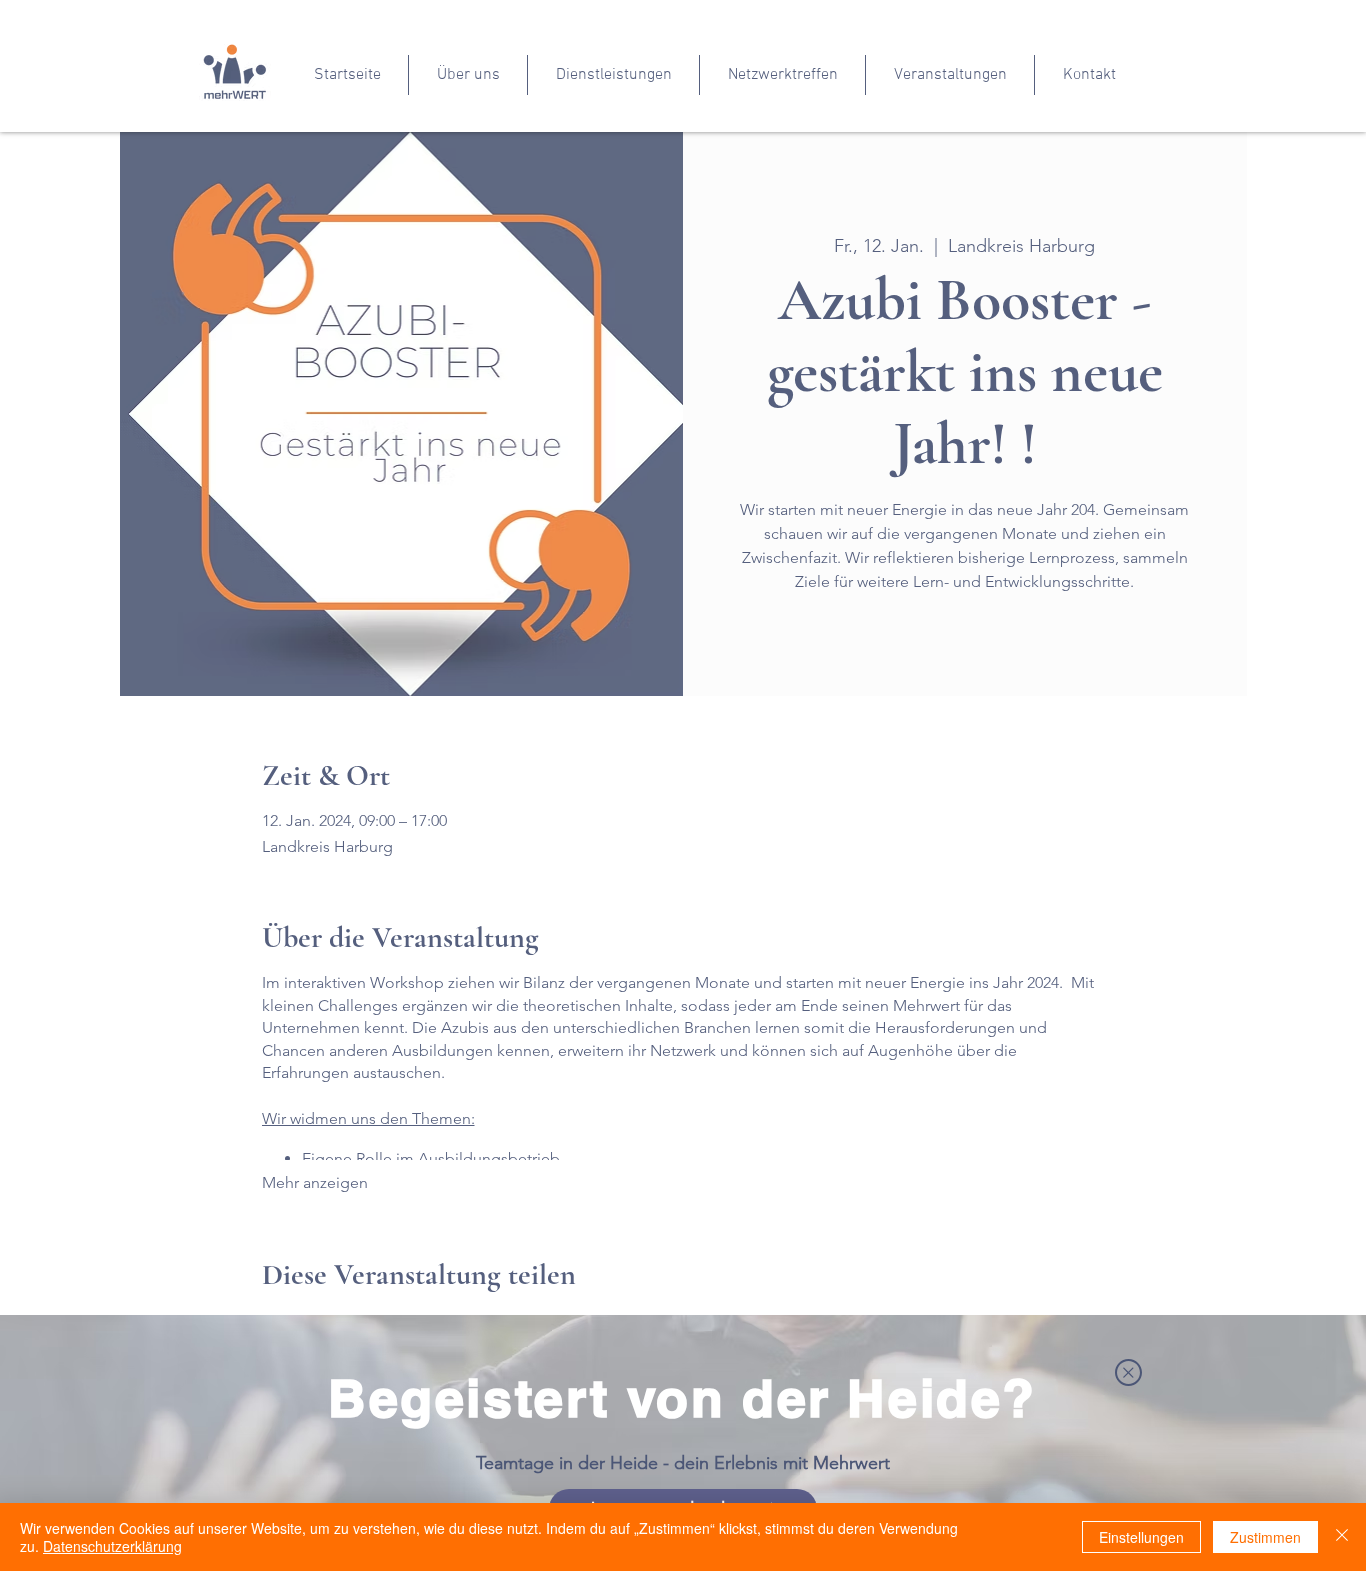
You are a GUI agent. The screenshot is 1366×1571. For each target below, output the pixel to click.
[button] (1128, 1372)
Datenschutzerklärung (112, 1546)
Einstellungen (1141, 1537)
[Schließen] (1342, 1537)
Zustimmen (1265, 1537)
